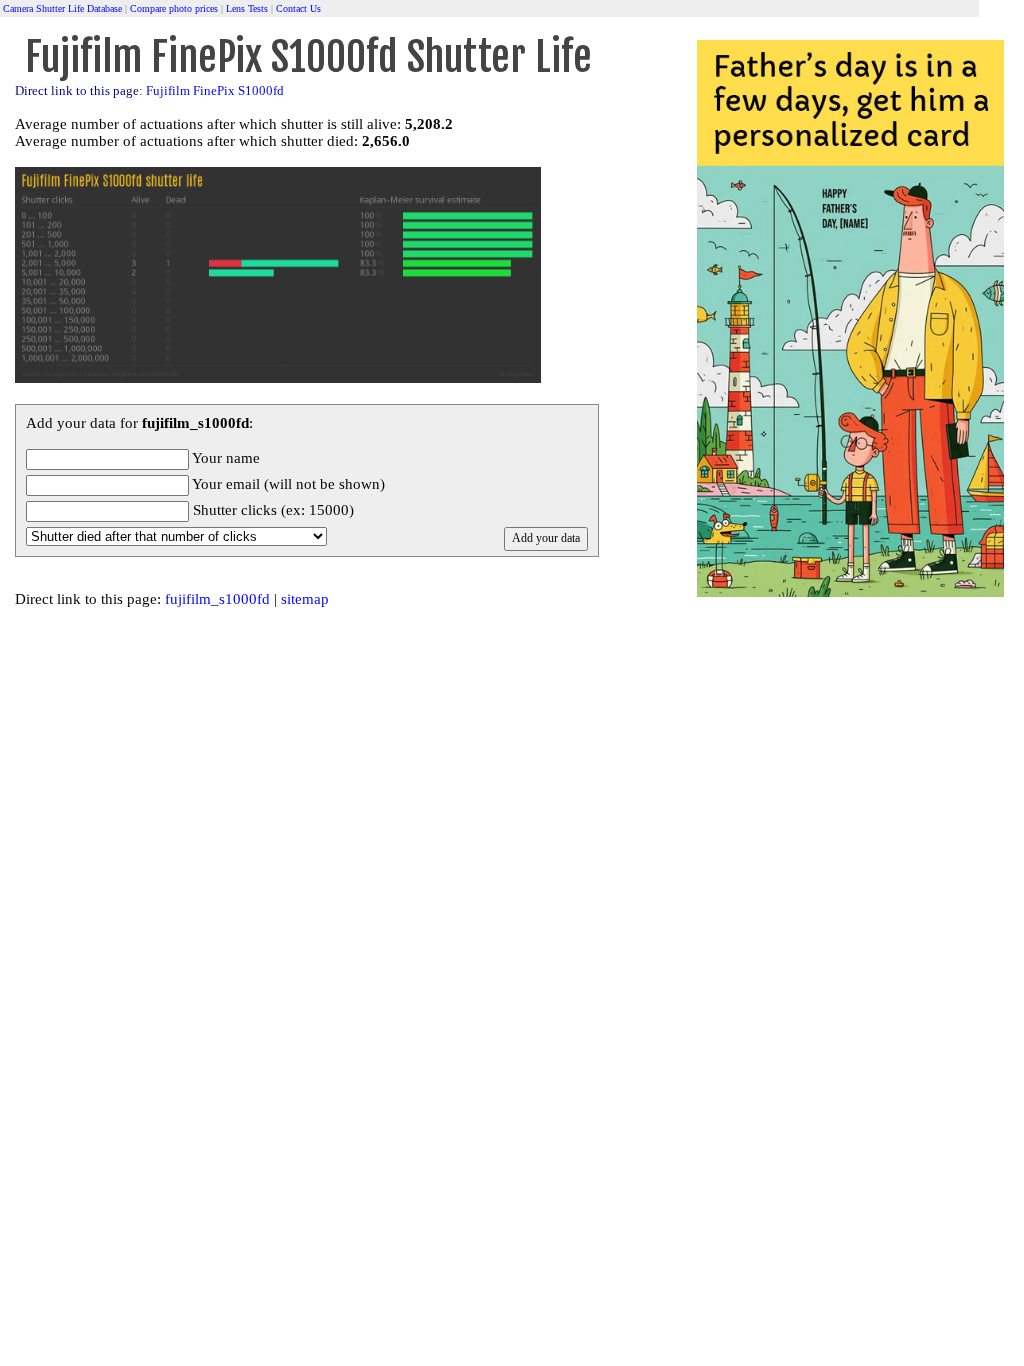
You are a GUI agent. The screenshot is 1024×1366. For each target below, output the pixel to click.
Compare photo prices (174, 8)
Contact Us (298, 8)
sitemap (305, 599)
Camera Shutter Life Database (62, 8)
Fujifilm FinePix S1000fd (215, 91)
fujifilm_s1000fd (217, 599)
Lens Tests (247, 8)
